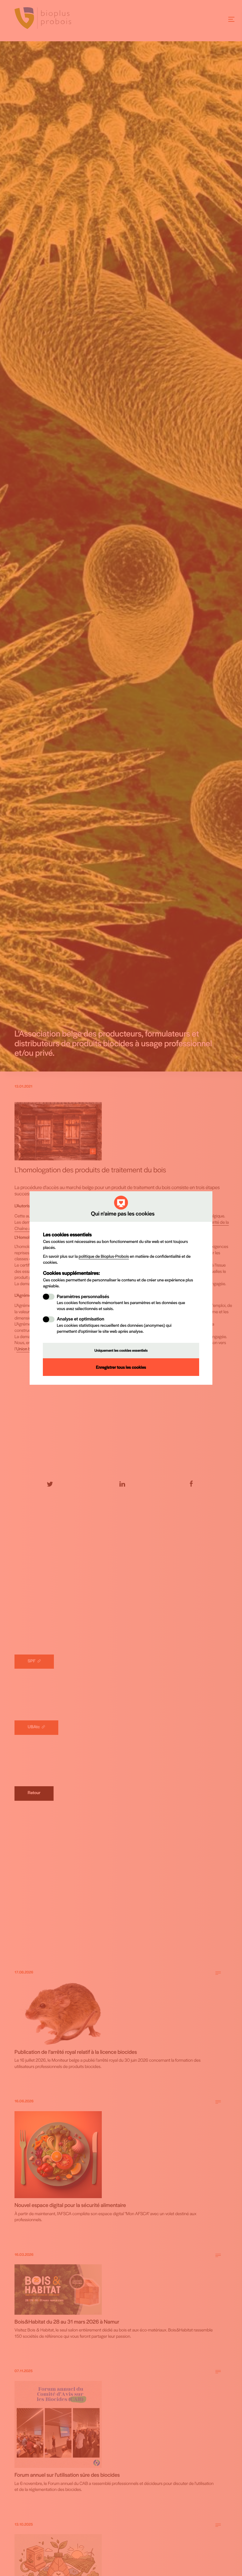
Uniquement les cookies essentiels (121, 1350)
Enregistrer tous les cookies (121, 1367)
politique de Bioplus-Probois (104, 1256)
